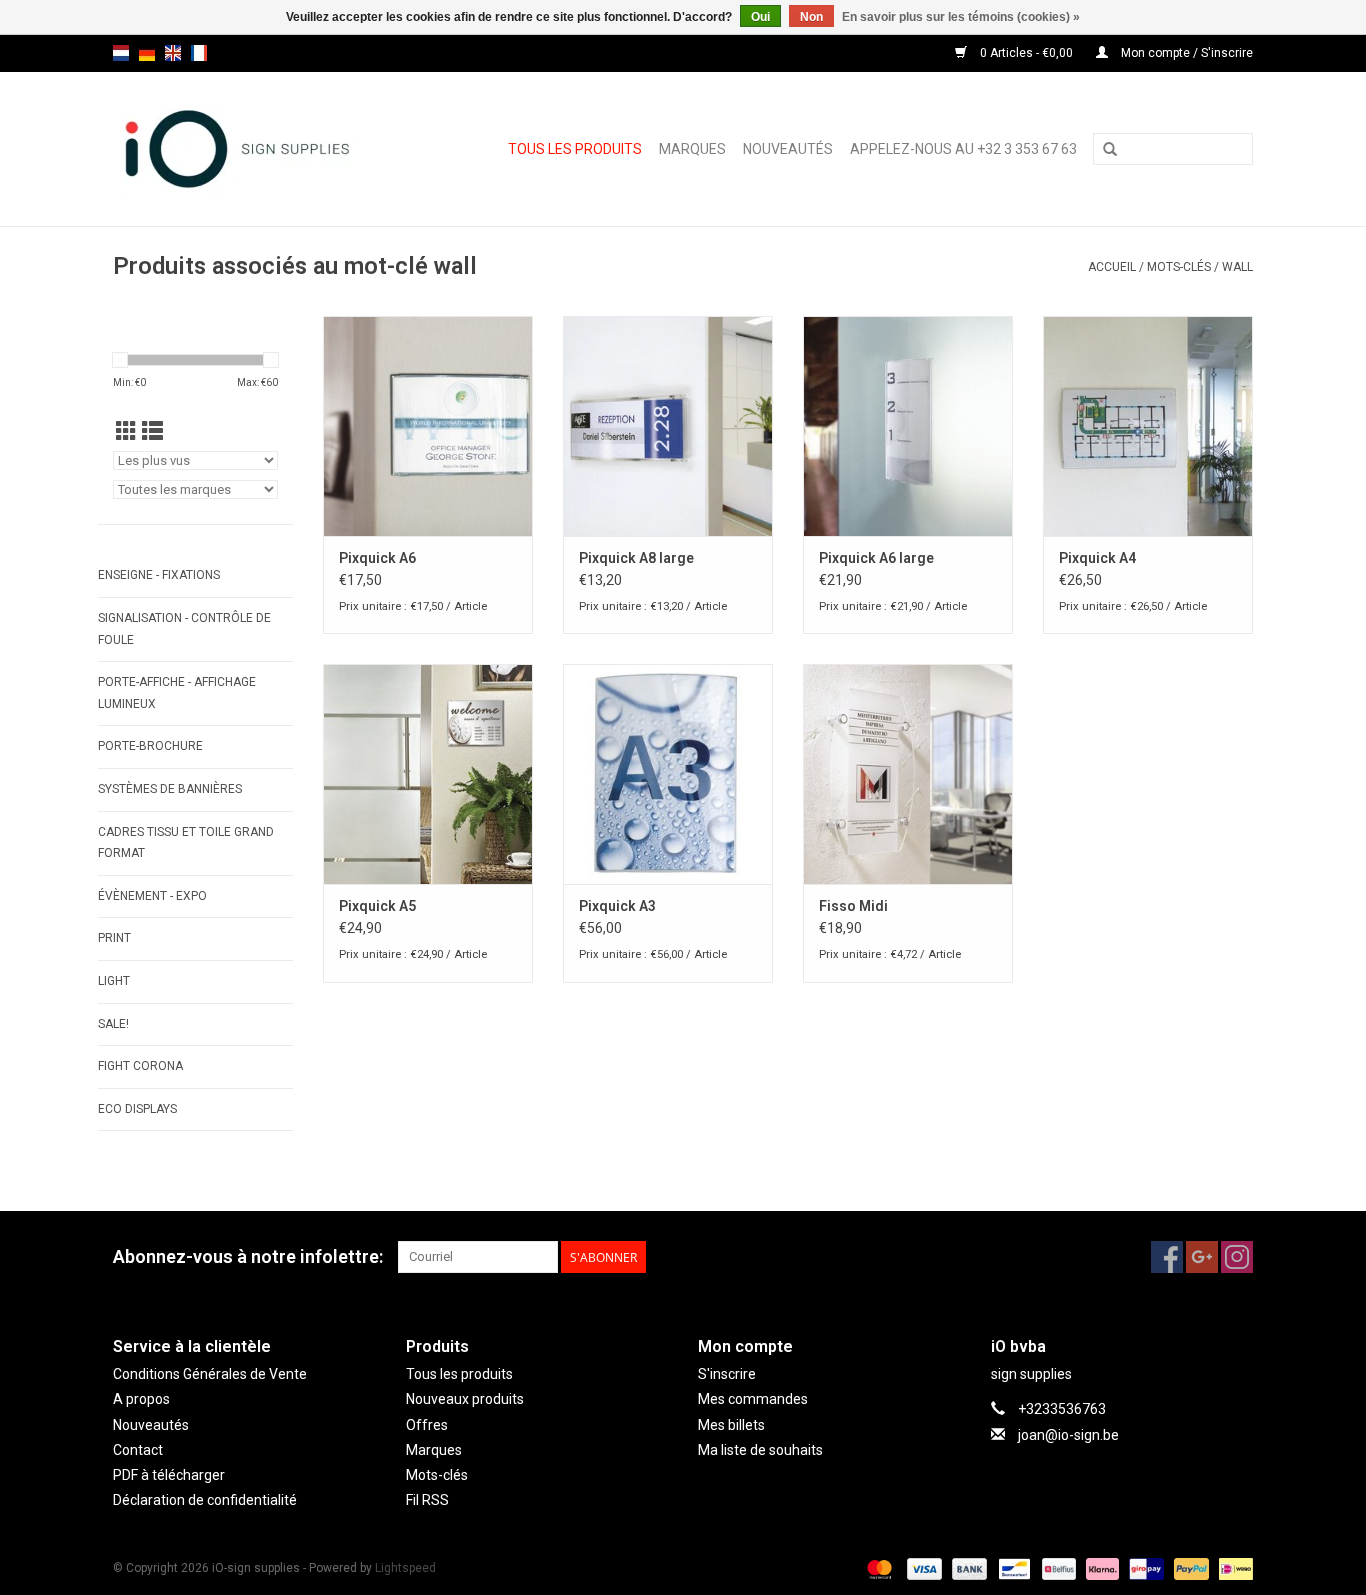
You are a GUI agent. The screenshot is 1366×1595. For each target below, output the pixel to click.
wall (1237, 267)
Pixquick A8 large (636, 558)
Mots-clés (1179, 267)
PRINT (114, 938)
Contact (138, 1450)
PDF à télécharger (169, 1475)
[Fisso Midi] (908, 774)
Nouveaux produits (465, 1399)
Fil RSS (427, 1500)
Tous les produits (575, 149)
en (173, 53)
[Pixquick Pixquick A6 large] (908, 426)
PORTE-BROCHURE (150, 746)
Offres (427, 1425)
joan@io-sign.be (1068, 1435)
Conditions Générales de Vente (210, 1374)
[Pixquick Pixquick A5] (428, 774)
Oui (760, 17)
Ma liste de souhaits (760, 1450)
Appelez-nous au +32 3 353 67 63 (963, 149)
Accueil (1112, 267)
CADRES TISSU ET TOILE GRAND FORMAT (186, 843)
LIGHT (114, 981)
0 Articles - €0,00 (1026, 53)
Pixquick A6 (377, 558)
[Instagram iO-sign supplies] (1237, 1257)
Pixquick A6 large (876, 558)
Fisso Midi (853, 906)
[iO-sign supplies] (253, 149)
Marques (692, 149)
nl (121, 53)
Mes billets (731, 1425)
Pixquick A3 (617, 906)
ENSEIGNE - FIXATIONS (159, 575)
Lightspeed (405, 1568)
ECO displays (137, 1109)
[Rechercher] (1110, 150)
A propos (141, 1399)
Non (811, 17)
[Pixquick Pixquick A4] (1148, 426)
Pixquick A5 (377, 906)
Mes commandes (753, 1399)
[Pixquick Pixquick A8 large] (668, 426)
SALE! (113, 1024)
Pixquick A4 (1097, 558)
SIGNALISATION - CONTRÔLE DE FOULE (184, 629)
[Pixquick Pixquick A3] (668, 774)
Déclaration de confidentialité (205, 1500)
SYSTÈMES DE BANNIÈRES (170, 789)
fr (199, 53)
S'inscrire (727, 1374)
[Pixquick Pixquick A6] (428, 426)
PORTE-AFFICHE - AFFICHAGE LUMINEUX (177, 693)
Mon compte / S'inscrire (1185, 53)
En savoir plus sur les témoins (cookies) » (961, 17)
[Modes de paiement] (877, 1568)
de (147, 53)
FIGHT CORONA (140, 1066)
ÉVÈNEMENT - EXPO (152, 896)
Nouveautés (788, 149)
